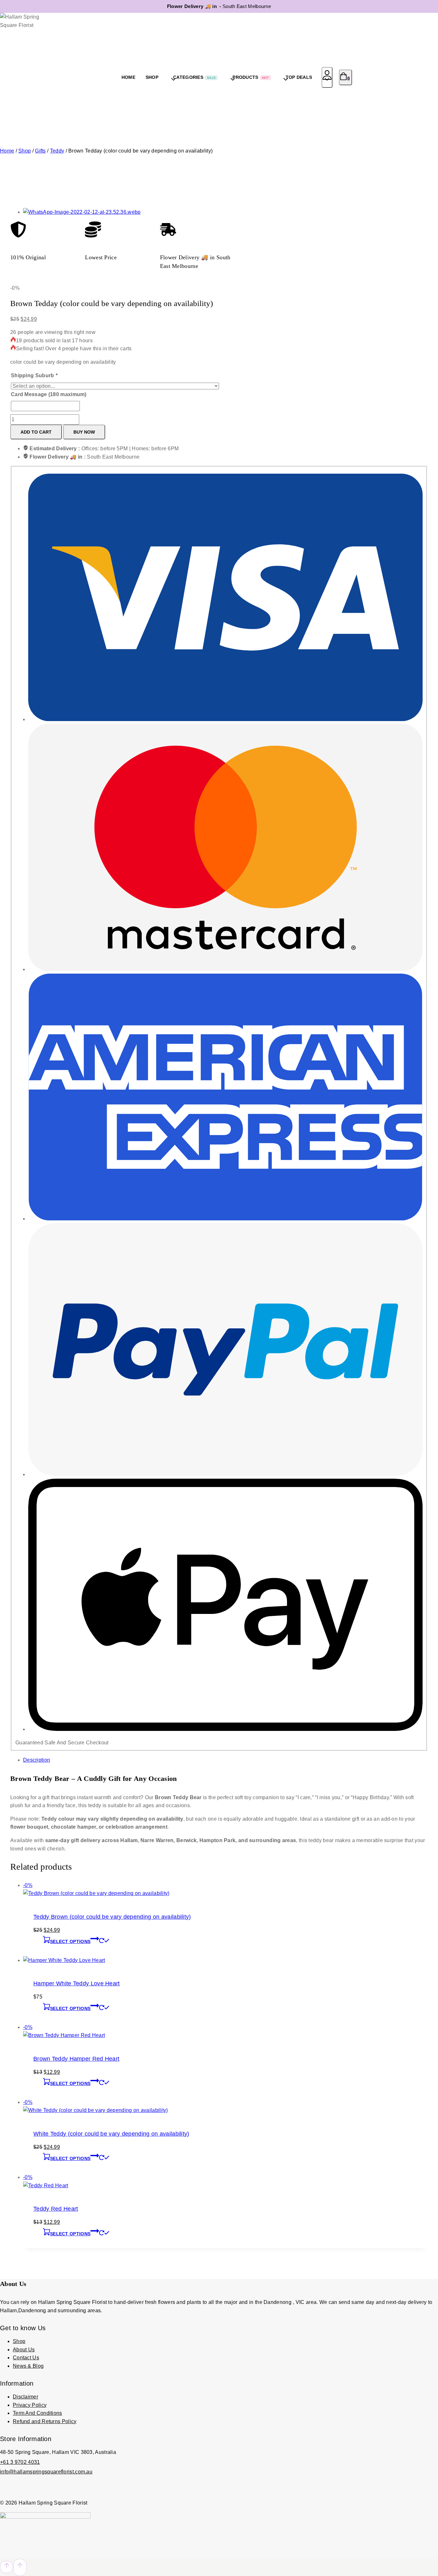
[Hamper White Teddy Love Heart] (64, 1960)
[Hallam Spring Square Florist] (26, 77)
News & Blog (28, 2366)
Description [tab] (37, 1760)
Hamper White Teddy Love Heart (77, 1983)
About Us (24, 2350)
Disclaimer (25, 2397)
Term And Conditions (38, 2413)
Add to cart (36, 432)
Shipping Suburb (34, 375)
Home (128, 77)
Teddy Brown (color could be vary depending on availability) (112, 1917)
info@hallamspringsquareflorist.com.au (46, 2472)
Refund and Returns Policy (45, 2421)
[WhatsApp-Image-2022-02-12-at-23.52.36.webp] (82, 212)
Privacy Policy (30, 2405)
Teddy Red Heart (56, 2209)
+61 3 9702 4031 (20, 2462)
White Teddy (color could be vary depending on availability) (111, 2134)
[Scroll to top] (7, 2567)
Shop (19, 2341)
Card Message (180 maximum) (49, 394)
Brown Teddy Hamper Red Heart (76, 2059)
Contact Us (26, 2358)
